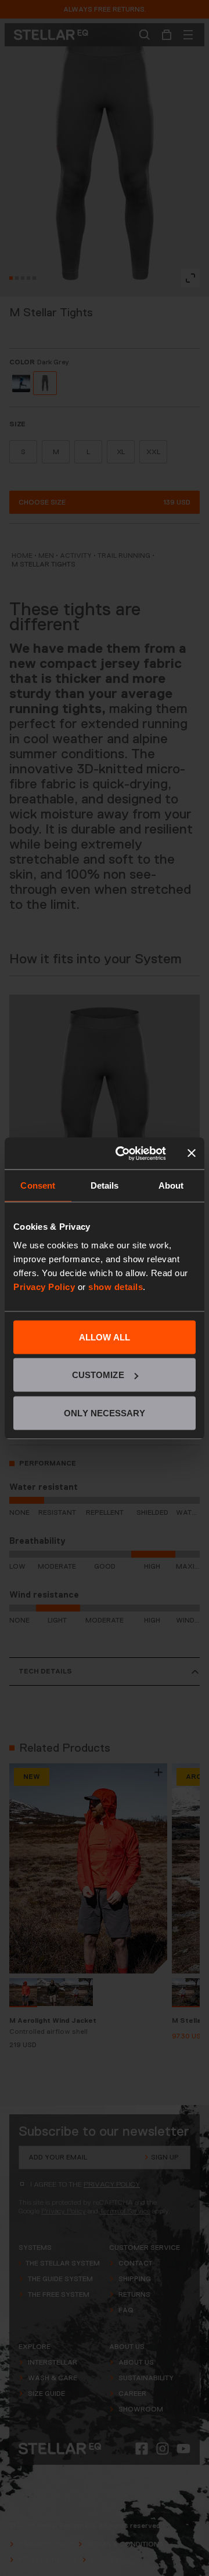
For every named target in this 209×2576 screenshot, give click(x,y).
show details (116, 1286)
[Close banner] (192, 1153)
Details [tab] (105, 1185)
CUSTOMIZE (98, 1375)
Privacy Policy (44, 1286)
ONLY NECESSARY (104, 1413)
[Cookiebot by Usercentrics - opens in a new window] (122, 1153)
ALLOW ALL (105, 1337)
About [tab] (171, 1185)
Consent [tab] (38, 1185)
